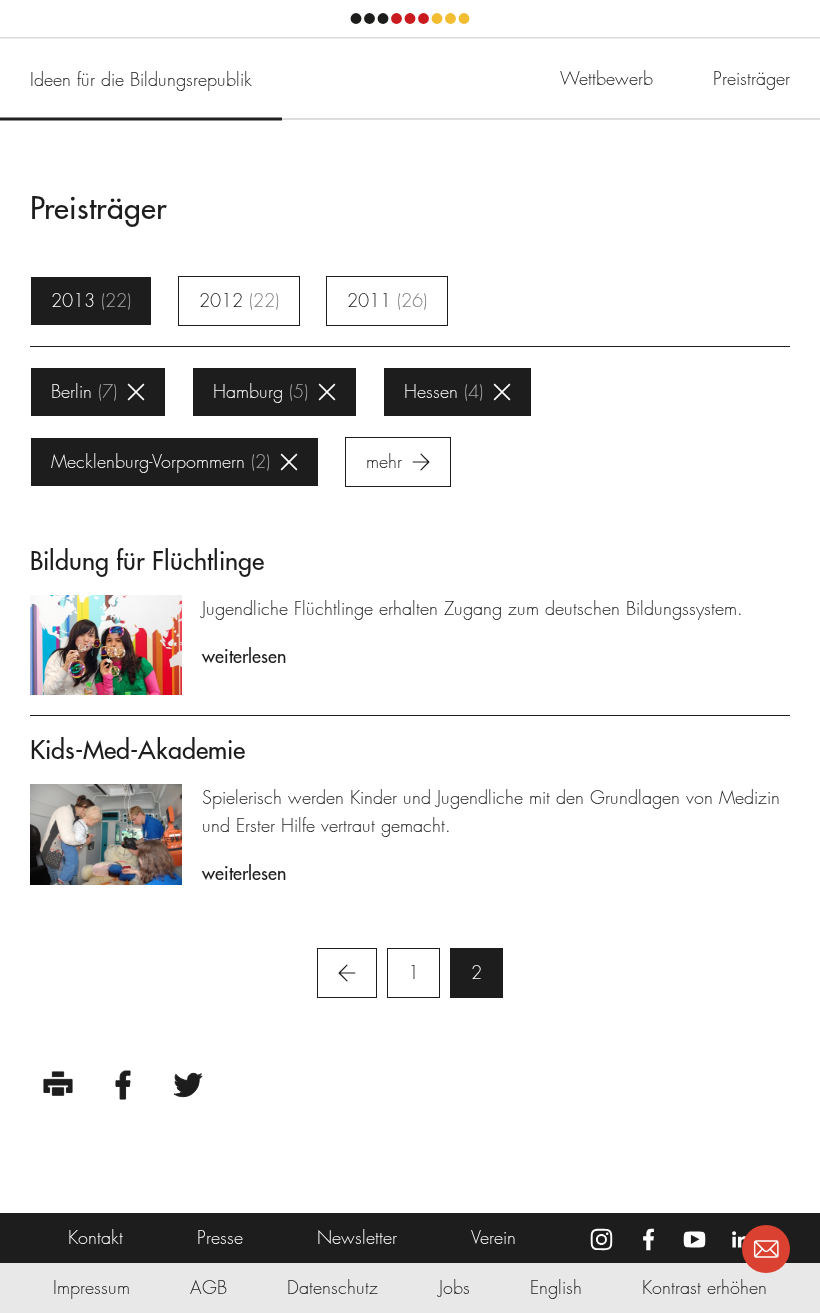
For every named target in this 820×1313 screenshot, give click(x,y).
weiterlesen (244, 656)
